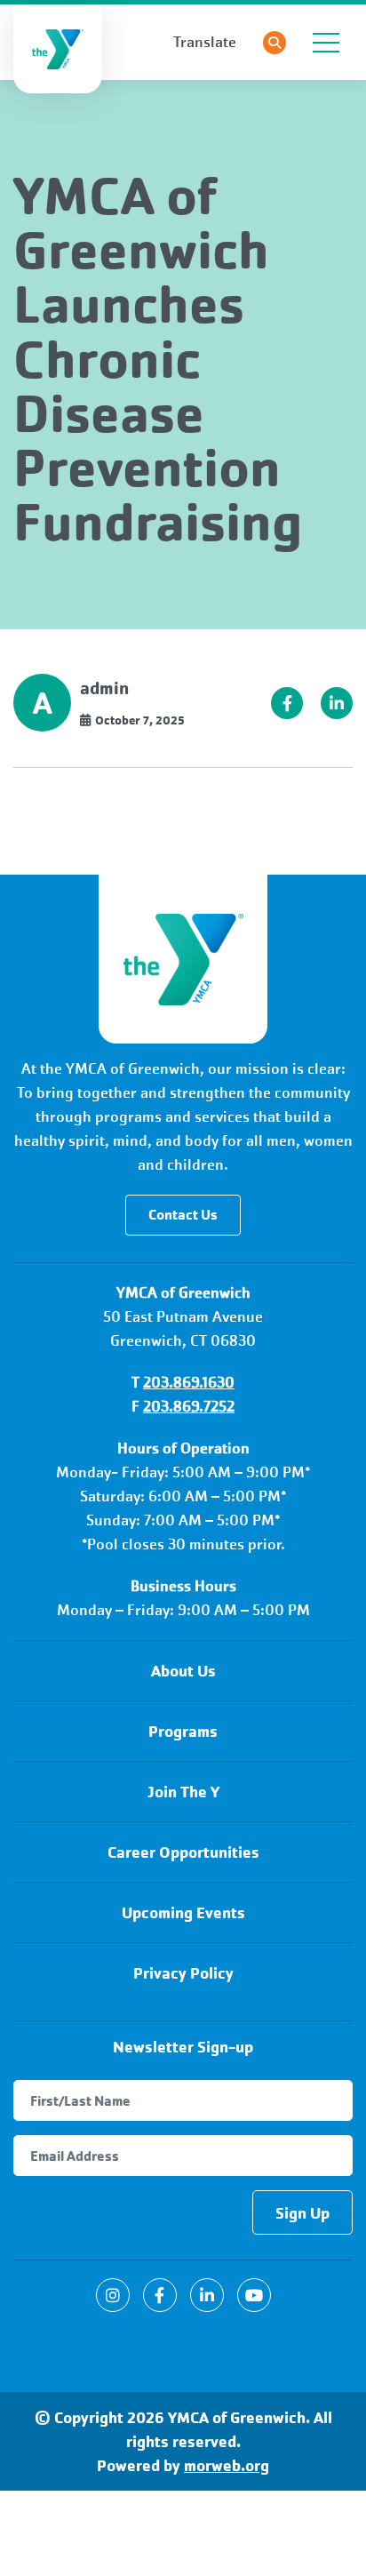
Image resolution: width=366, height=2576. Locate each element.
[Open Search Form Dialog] (274, 43)
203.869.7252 (189, 1407)
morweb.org (227, 2465)
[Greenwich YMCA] (183, 959)
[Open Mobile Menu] (326, 43)
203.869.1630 (189, 1383)
